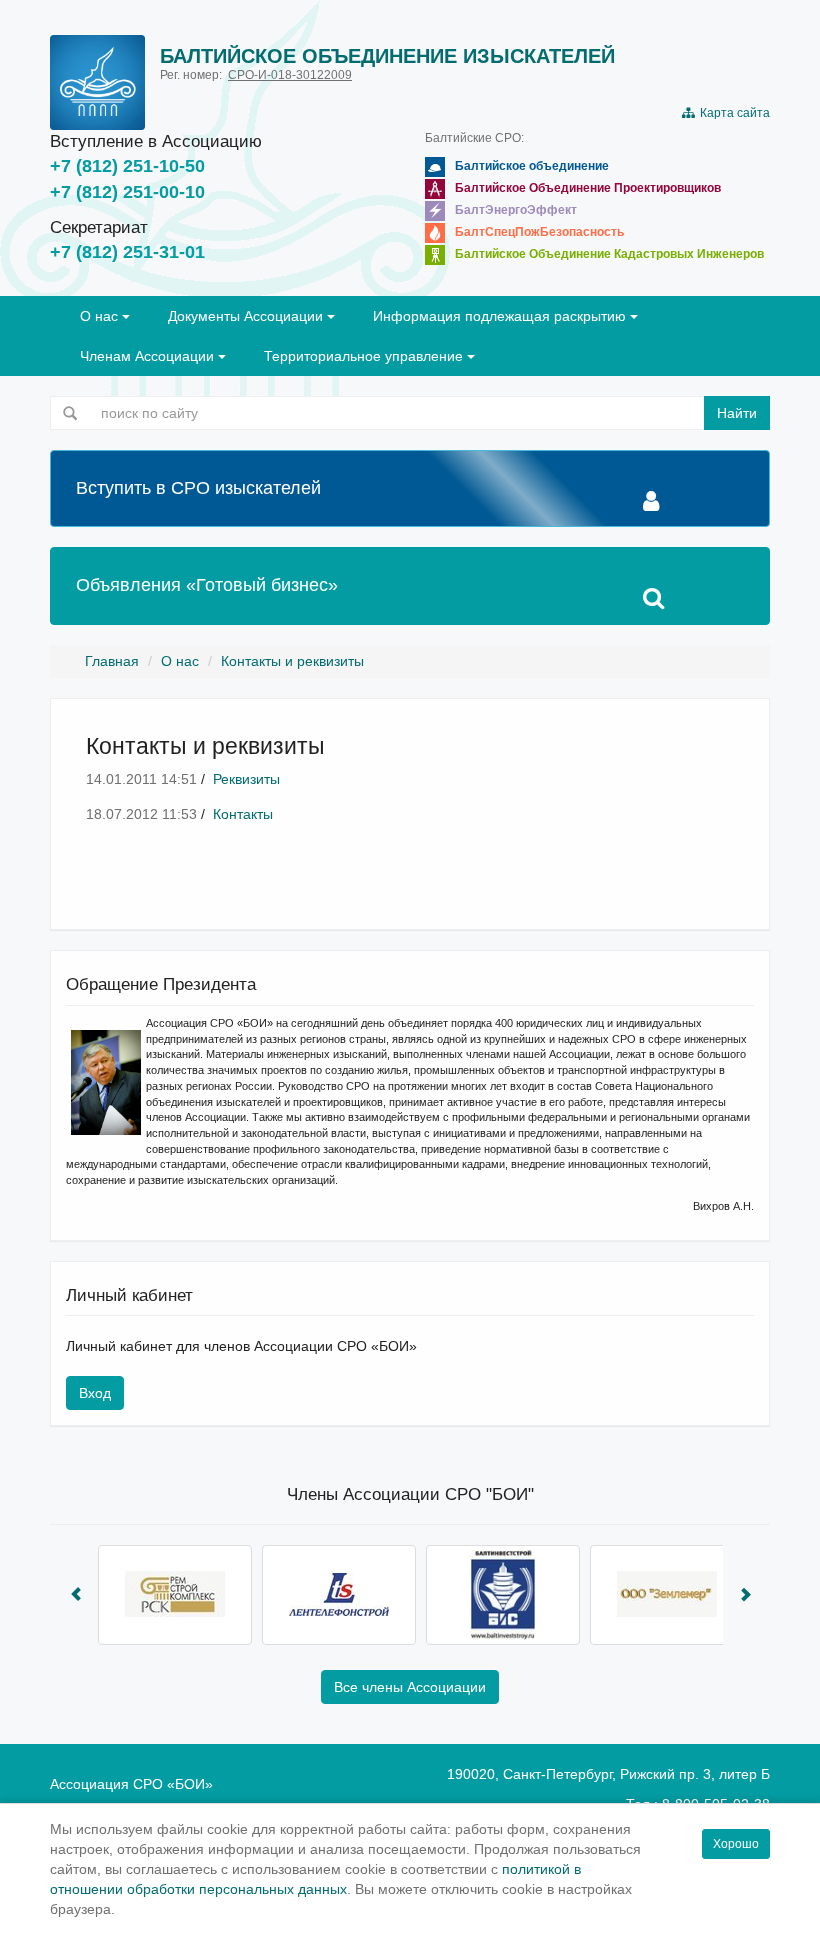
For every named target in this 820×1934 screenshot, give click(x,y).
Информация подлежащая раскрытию (501, 316)
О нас (101, 316)
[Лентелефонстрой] (339, 1595)
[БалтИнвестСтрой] (503, 1595)
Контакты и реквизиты (292, 661)
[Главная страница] (97, 82)
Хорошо (736, 1844)
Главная (112, 661)
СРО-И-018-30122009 (290, 75)
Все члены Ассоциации (410, 1687)
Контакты (243, 814)
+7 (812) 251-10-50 (127, 166)
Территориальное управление (365, 356)
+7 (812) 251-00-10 (127, 192)
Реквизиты (246, 779)
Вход (95, 1393)
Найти (737, 413)
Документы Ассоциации (247, 316)
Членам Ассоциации (149, 356)
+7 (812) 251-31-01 (127, 252)
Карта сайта (732, 113)
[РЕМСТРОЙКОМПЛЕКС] (175, 1595)
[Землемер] (667, 1595)
